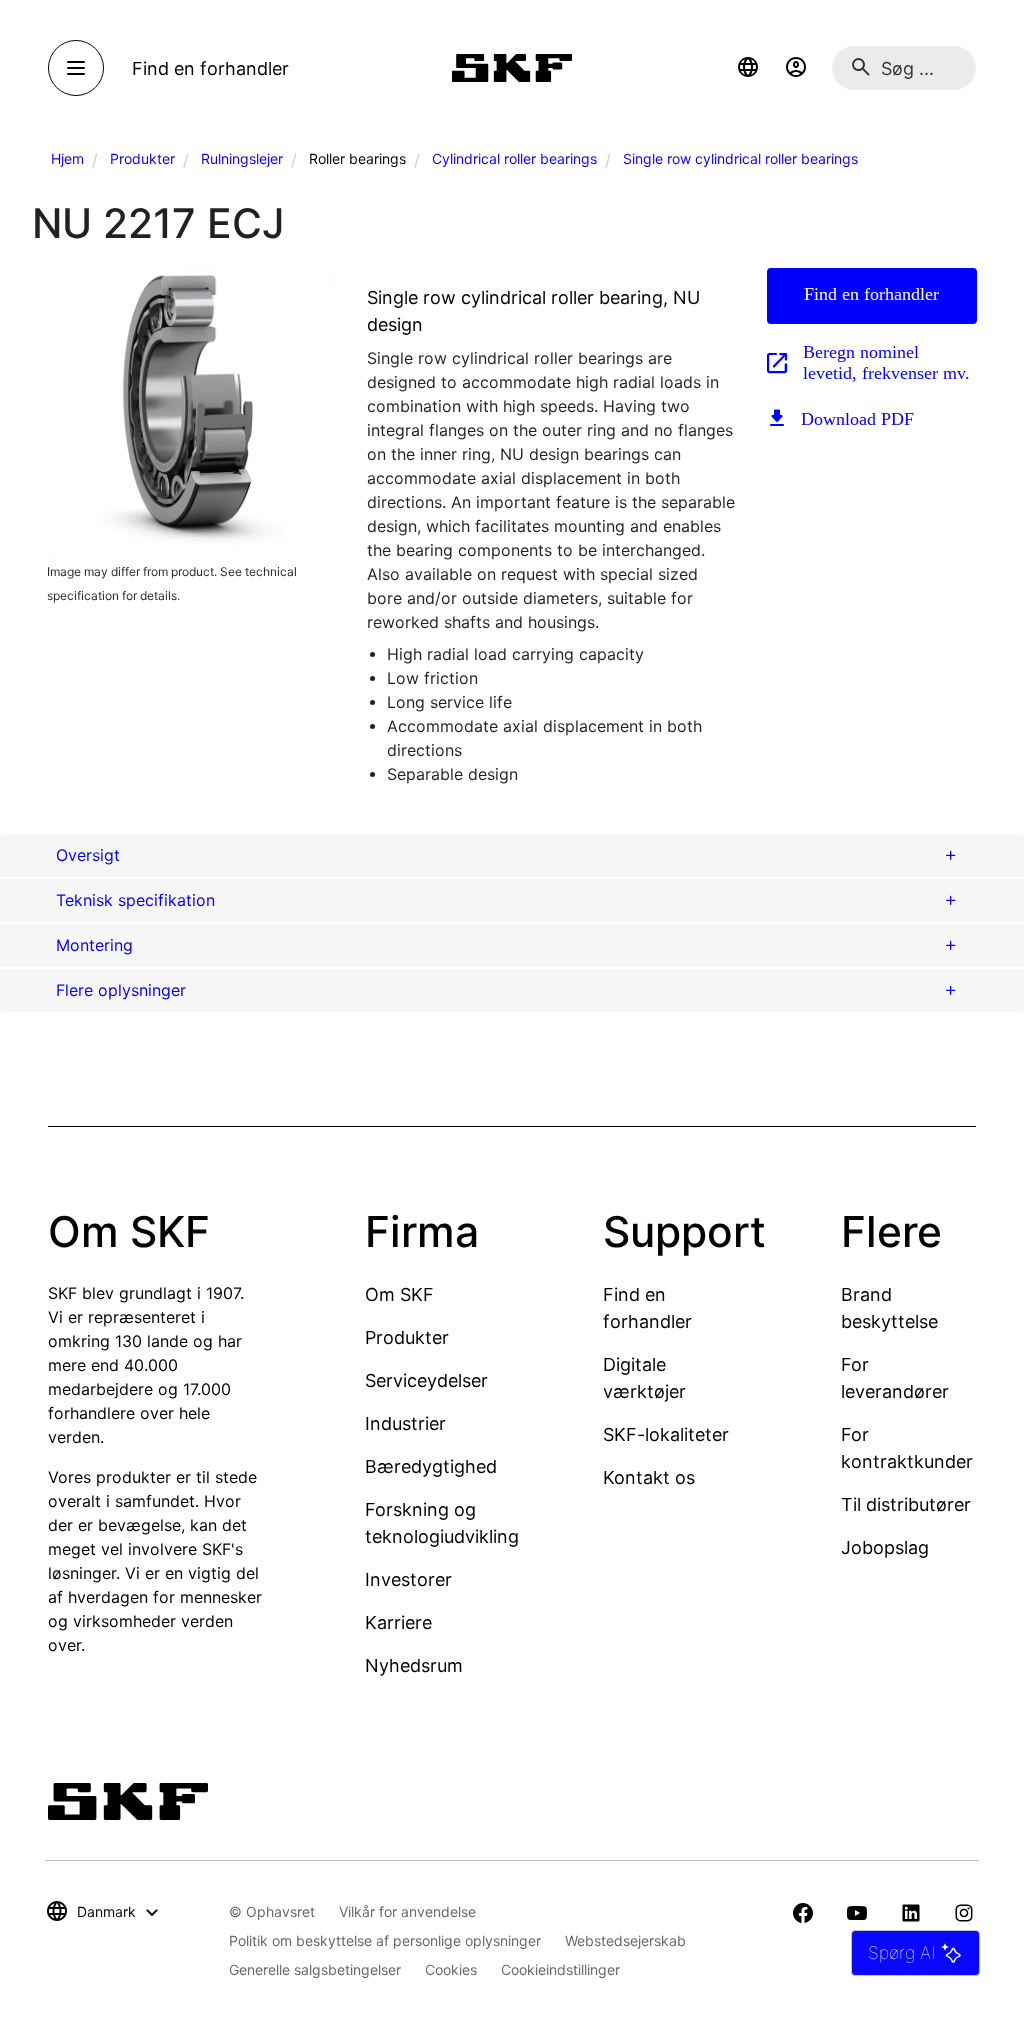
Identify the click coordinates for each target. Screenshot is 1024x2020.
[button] (748, 68)
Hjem (67, 158)
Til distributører (906, 1504)
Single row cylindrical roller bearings (740, 158)
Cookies (451, 1969)
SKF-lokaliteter (666, 1434)
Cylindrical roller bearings (514, 158)
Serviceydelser (426, 1380)
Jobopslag (885, 1547)
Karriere (398, 1622)
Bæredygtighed (431, 1466)
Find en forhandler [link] (210, 68)
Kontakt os (649, 1477)
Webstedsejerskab (625, 1940)
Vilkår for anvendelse (407, 1911)
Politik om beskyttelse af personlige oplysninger (385, 1940)
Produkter (142, 158)
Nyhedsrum (414, 1665)
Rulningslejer (242, 158)
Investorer (408, 1579)
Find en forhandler (871, 294)
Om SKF (399, 1294)
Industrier (405, 1423)
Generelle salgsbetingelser (315, 1969)
